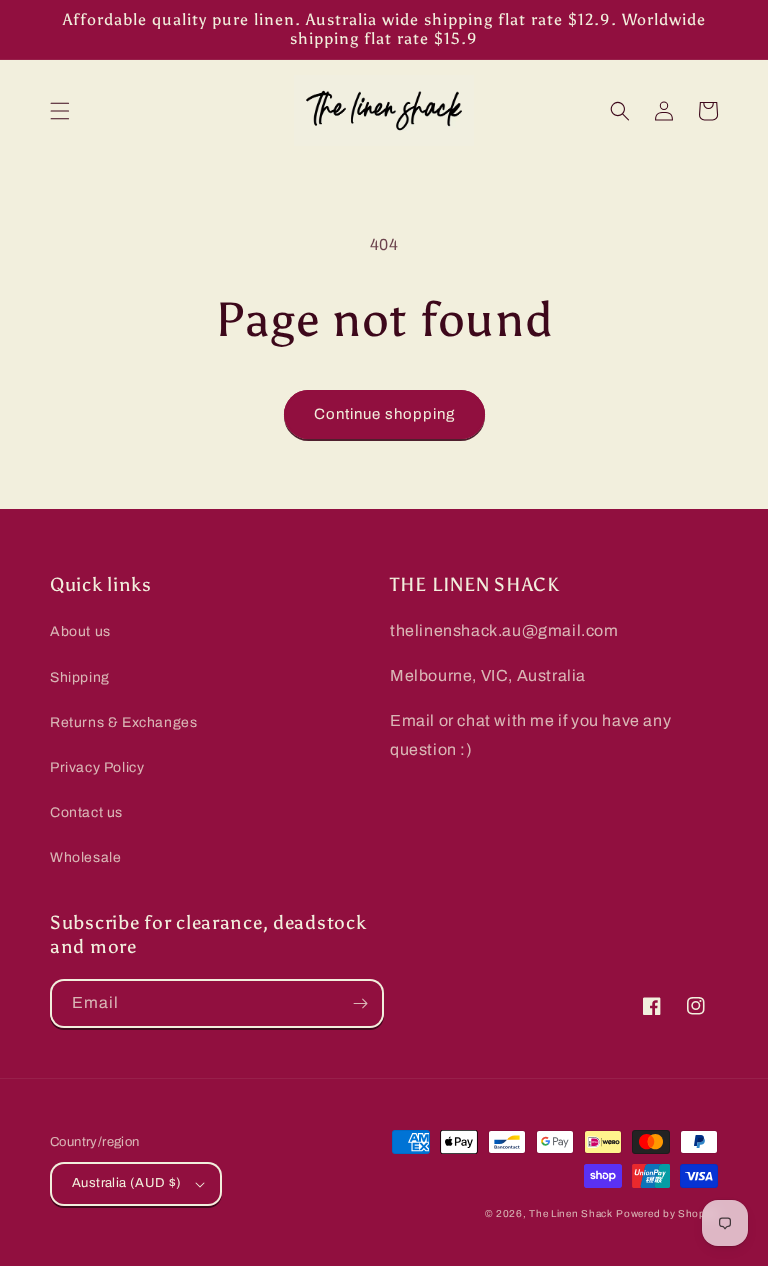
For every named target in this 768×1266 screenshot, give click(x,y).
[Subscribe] (360, 1003)
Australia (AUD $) (127, 1183)
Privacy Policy (97, 767)
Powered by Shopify (667, 1213)
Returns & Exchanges (123, 722)
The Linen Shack (571, 1213)
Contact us (86, 812)
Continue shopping (384, 414)
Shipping (80, 677)
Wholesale (85, 857)
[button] (60, 111)
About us (80, 631)
